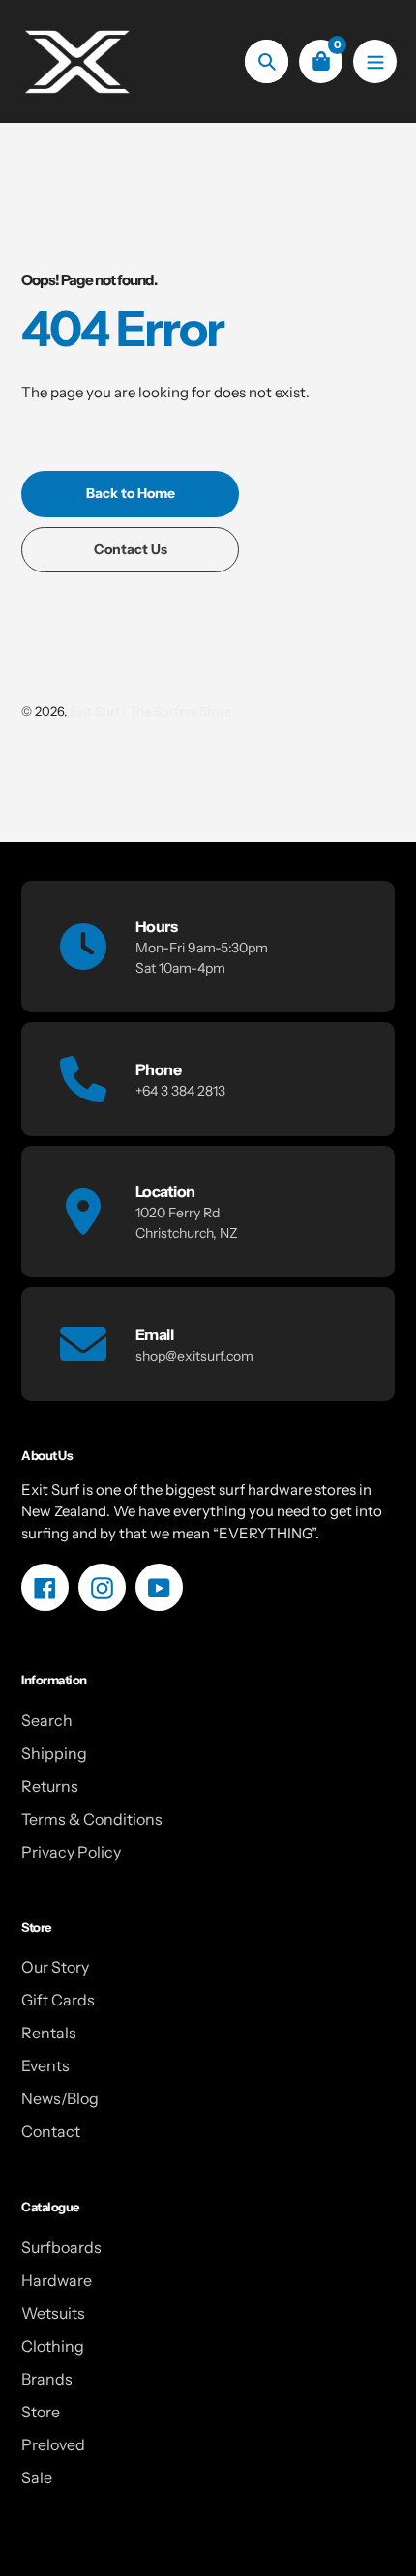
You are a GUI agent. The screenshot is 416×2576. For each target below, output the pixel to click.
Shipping (54, 1753)
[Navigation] (375, 61)
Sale (37, 2477)
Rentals (49, 2033)
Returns (50, 1786)
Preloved (53, 2444)
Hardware (57, 2280)
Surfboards (61, 2247)
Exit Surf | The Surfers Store (150, 711)
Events (45, 2065)
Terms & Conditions (92, 1819)
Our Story (55, 1967)
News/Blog (60, 2098)
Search (47, 1720)
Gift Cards (58, 2000)
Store (41, 2412)
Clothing (53, 2346)
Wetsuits (53, 2313)
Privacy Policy (71, 1852)
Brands (47, 2379)
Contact (51, 2131)
